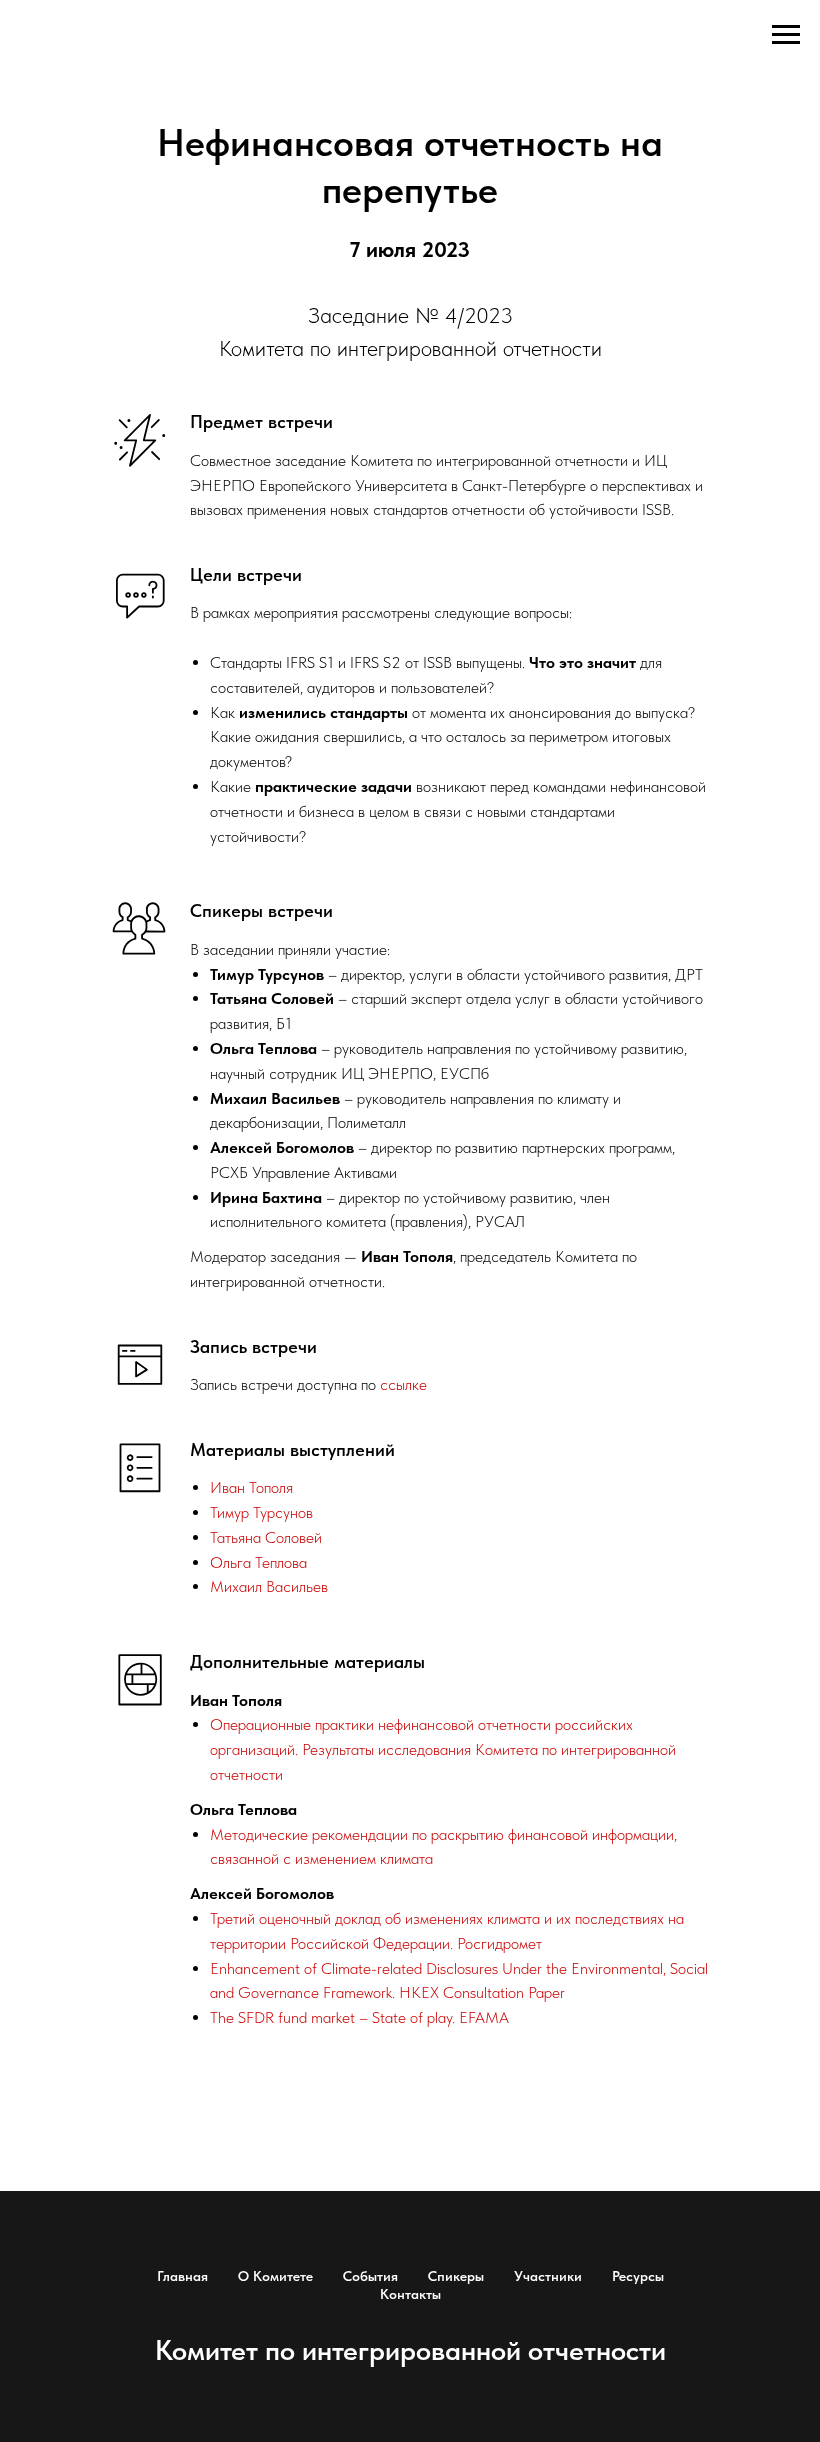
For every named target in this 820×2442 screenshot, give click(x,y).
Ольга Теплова (258, 1562)
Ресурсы (638, 2276)
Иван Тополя (251, 1487)
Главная (182, 2276)
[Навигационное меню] (786, 35)
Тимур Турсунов (261, 1512)
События (370, 2276)
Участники (548, 2276)
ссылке (403, 1384)
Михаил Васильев (269, 1586)
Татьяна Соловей (266, 1537)
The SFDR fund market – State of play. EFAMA (359, 2017)
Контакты (410, 2294)
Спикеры (456, 2276)
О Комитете (275, 2276)
